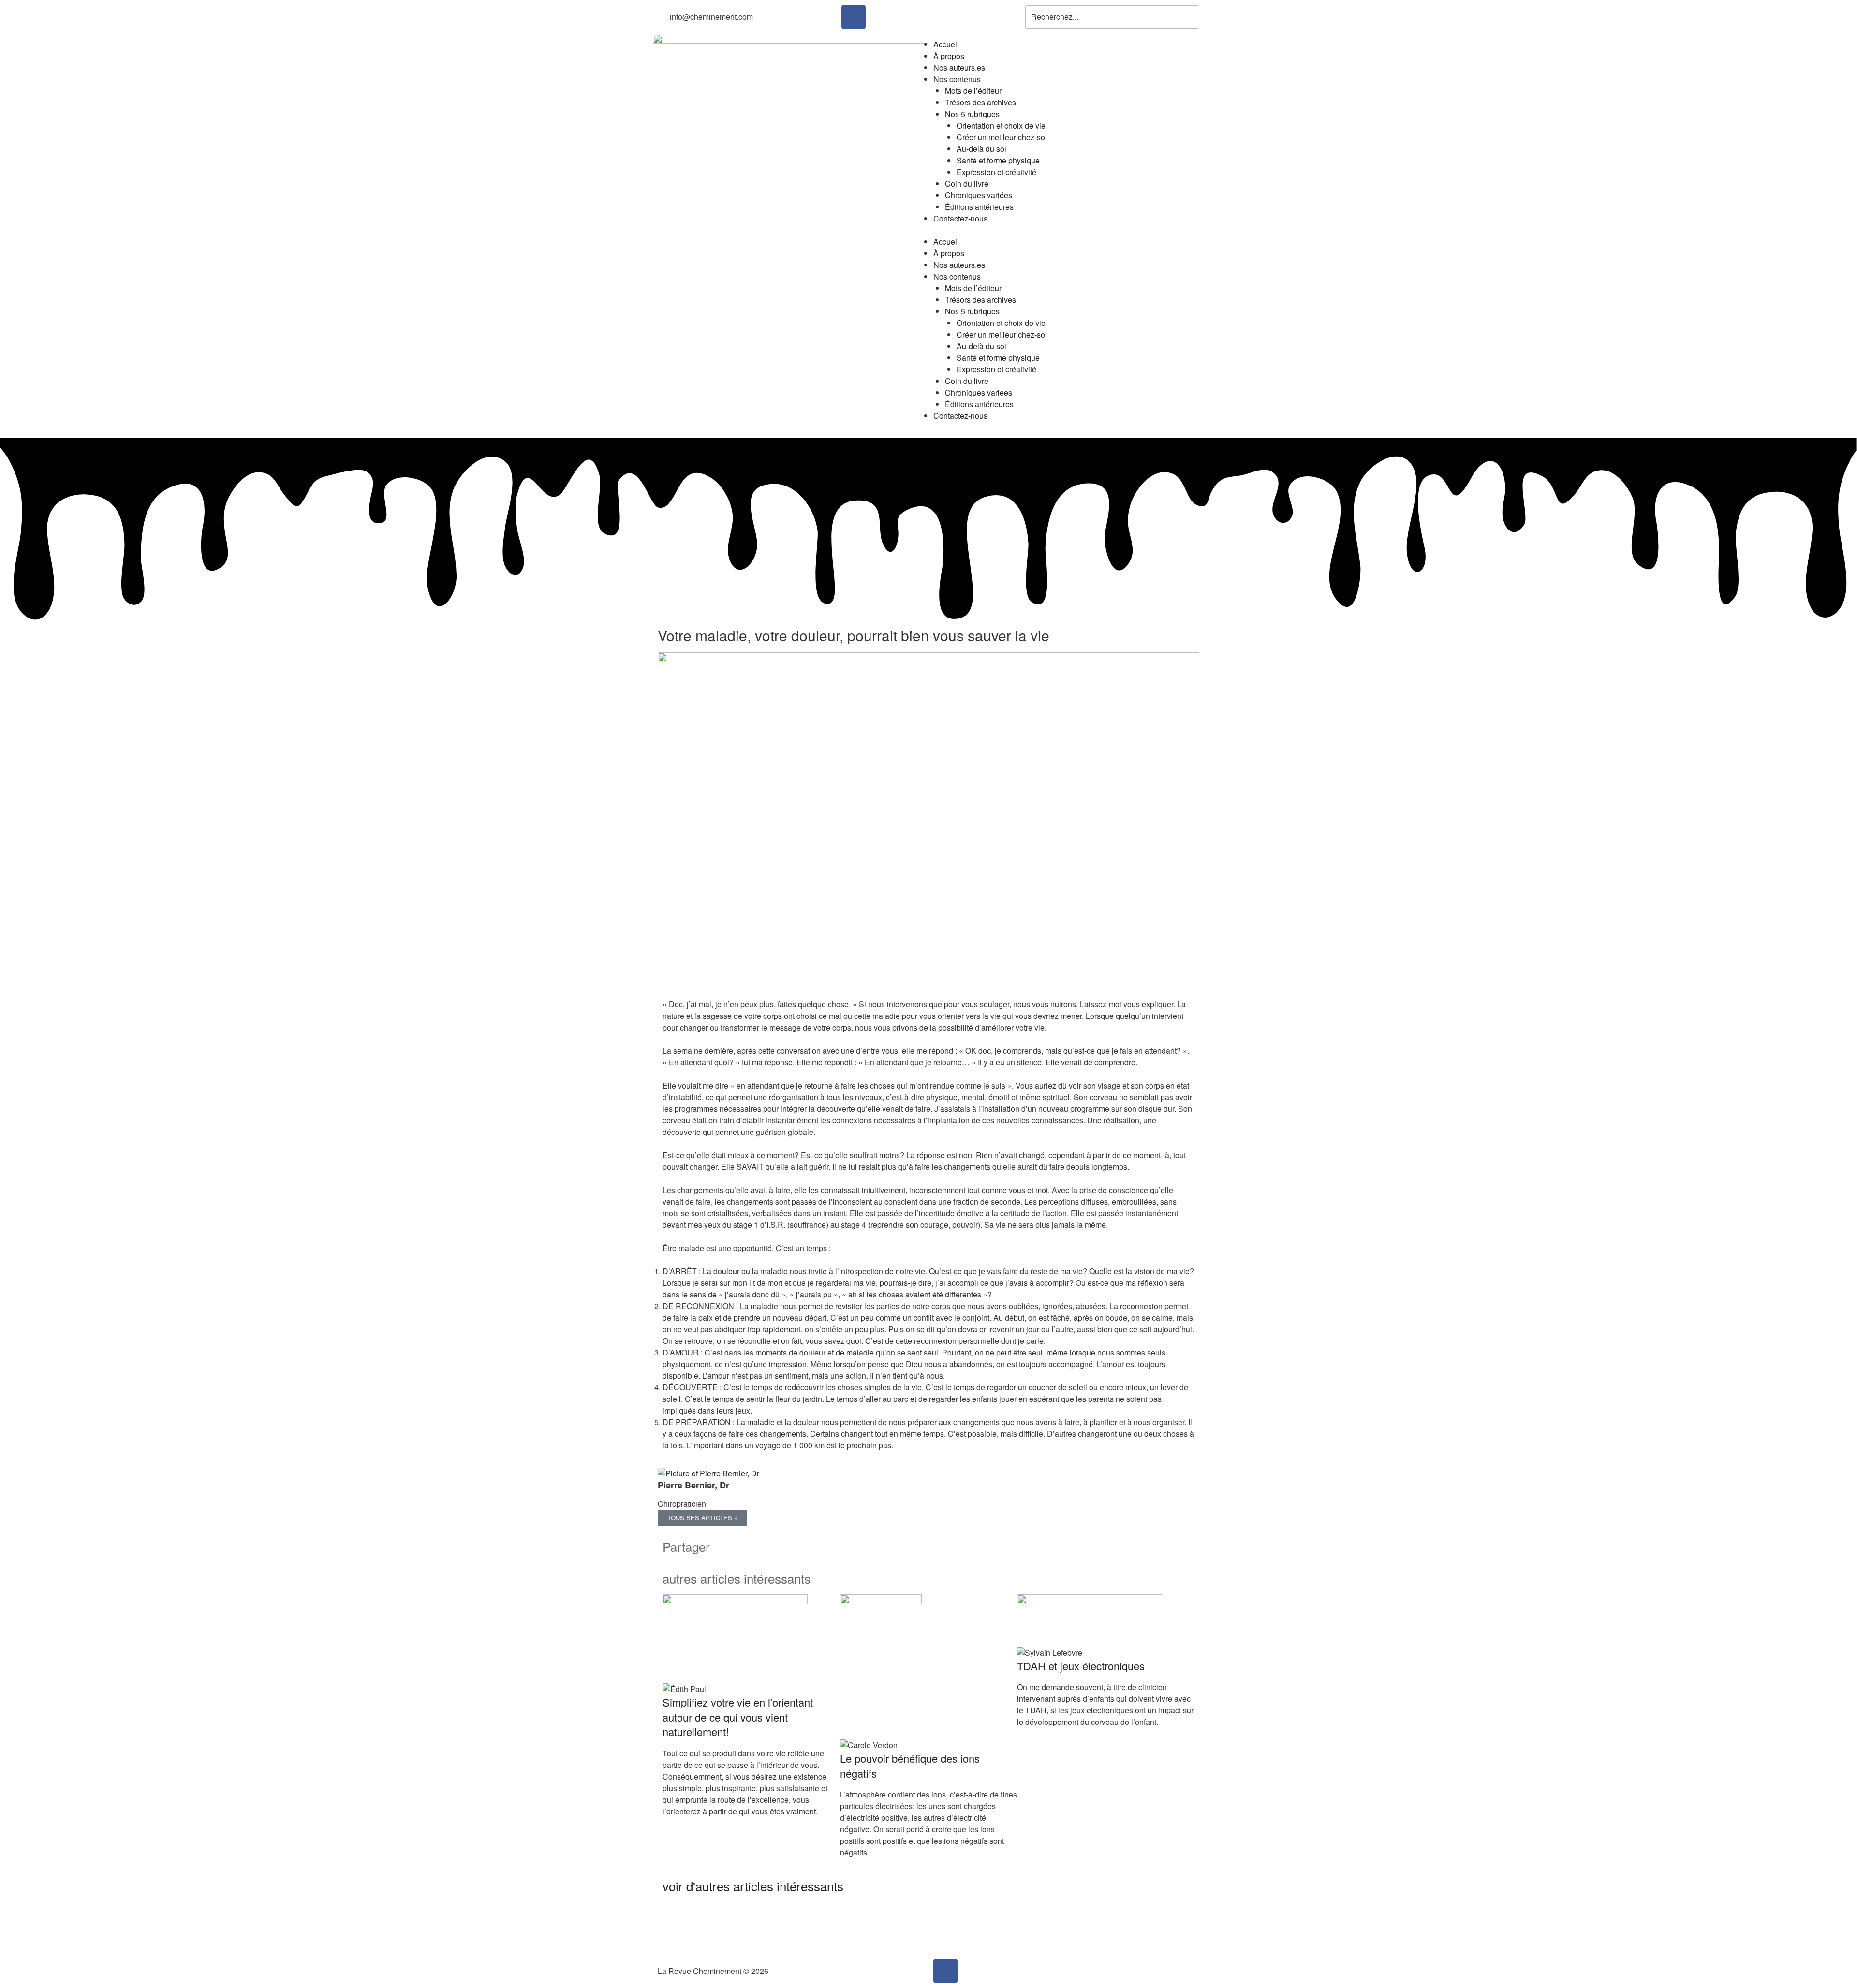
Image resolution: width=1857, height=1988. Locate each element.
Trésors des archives (980, 102)
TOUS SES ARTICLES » (702, 1518)
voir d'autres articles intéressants (753, 1886)
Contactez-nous (960, 218)
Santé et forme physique (998, 160)
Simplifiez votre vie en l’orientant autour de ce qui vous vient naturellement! (738, 1717)
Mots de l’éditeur (973, 91)
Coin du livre (967, 184)
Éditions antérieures (979, 207)
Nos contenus (957, 79)
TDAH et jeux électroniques (1081, 1666)
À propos (949, 56)
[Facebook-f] (854, 17)
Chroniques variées (979, 195)
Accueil (946, 44)
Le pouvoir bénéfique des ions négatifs (910, 1766)
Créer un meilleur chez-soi (1002, 137)
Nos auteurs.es (959, 67)
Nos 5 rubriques (972, 114)
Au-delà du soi (981, 149)
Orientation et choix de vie (1001, 125)
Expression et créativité (996, 172)
